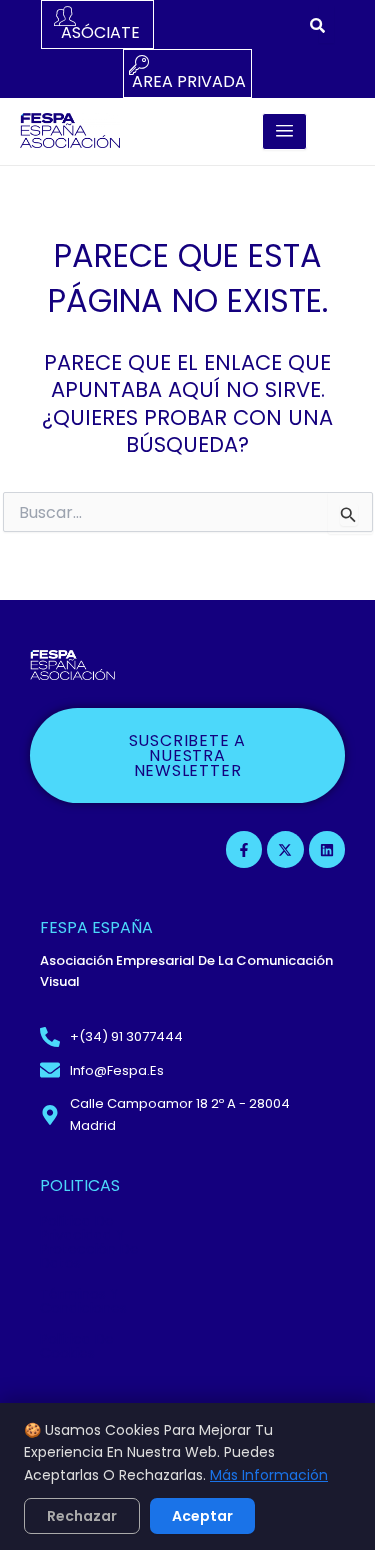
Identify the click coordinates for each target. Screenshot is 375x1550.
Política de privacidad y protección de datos (89, 1242)
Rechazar (82, 1516)
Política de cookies (77, 1346)
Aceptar (202, 1516)
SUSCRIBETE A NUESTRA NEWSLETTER (188, 755)
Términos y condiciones (83, 1301)
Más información (269, 1475)
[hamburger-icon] (284, 131)
